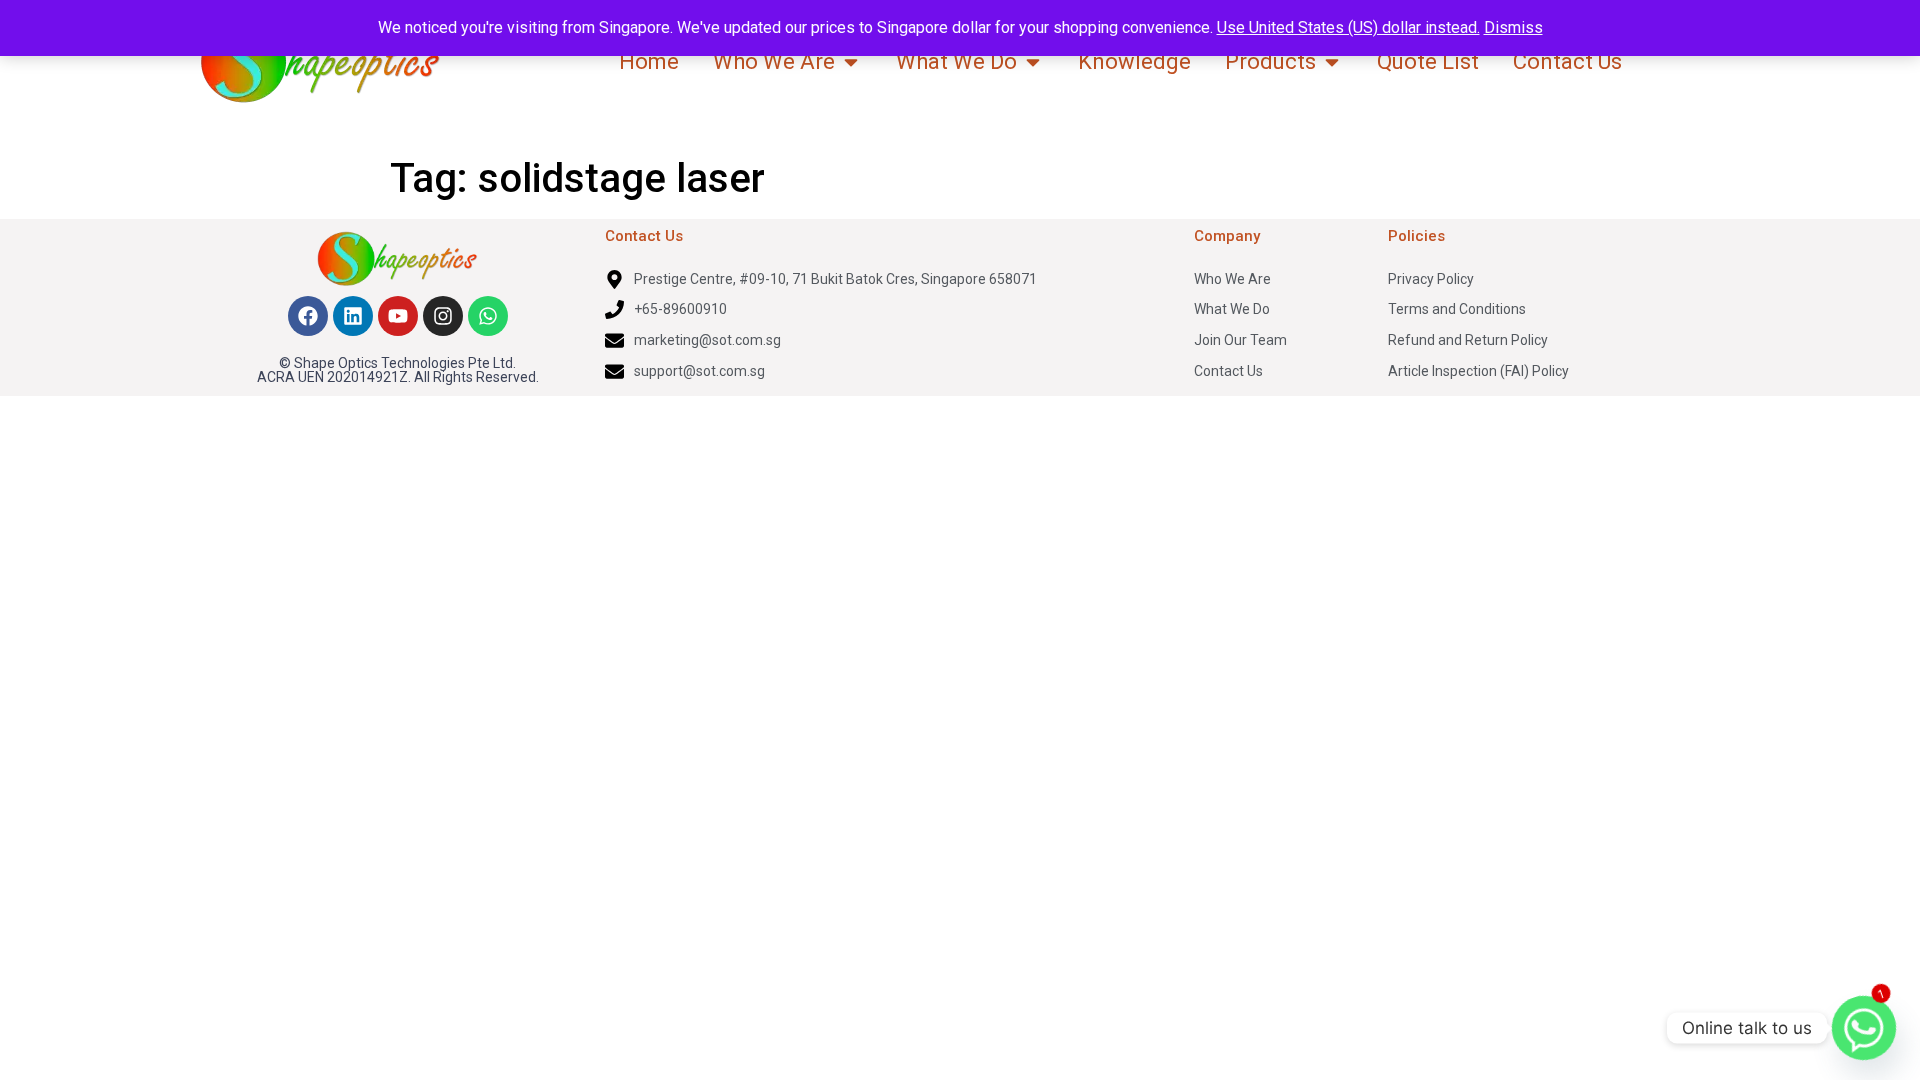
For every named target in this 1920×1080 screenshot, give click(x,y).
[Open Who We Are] (851, 61)
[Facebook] (308, 316)
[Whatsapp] (488, 316)
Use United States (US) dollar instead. (1348, 27)
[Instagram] (443, 316)
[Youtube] (398, 316)
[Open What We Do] (1033, 61)
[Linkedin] (353, 316)
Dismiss (1513, 27)
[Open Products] (1332, 61)
